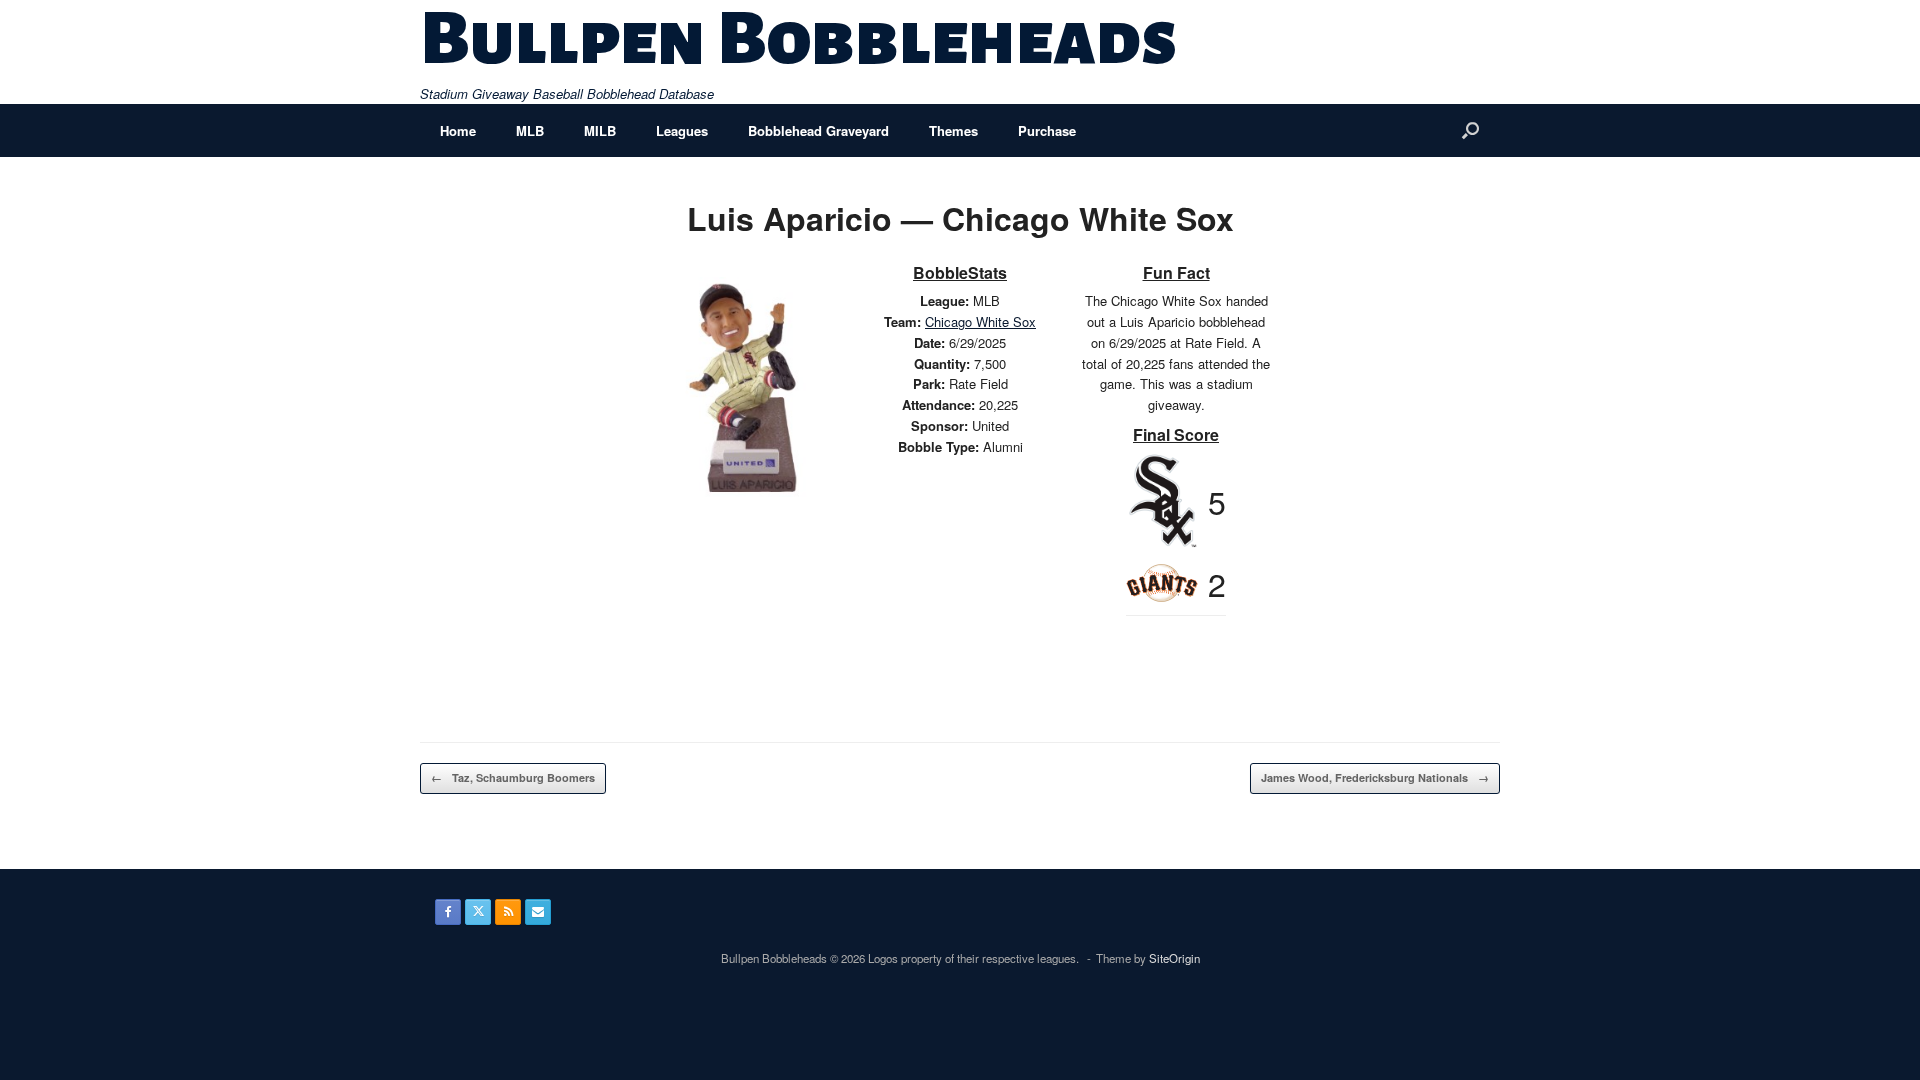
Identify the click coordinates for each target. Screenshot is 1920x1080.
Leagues (682, 130)
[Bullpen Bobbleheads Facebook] (448, 912)
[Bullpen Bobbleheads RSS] (508, 912)
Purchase (1047, 130)
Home (458, 130)
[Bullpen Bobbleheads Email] (538, 912)
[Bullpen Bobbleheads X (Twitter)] (478, 912)
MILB (600, 130)
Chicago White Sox (980, 321)
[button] (1470, 130)
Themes (953, 130)
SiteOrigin (1174, 958)
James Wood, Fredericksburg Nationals (1375, 777)
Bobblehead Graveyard (818, 130)
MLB (530, 130)
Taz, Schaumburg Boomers (513, 777)
